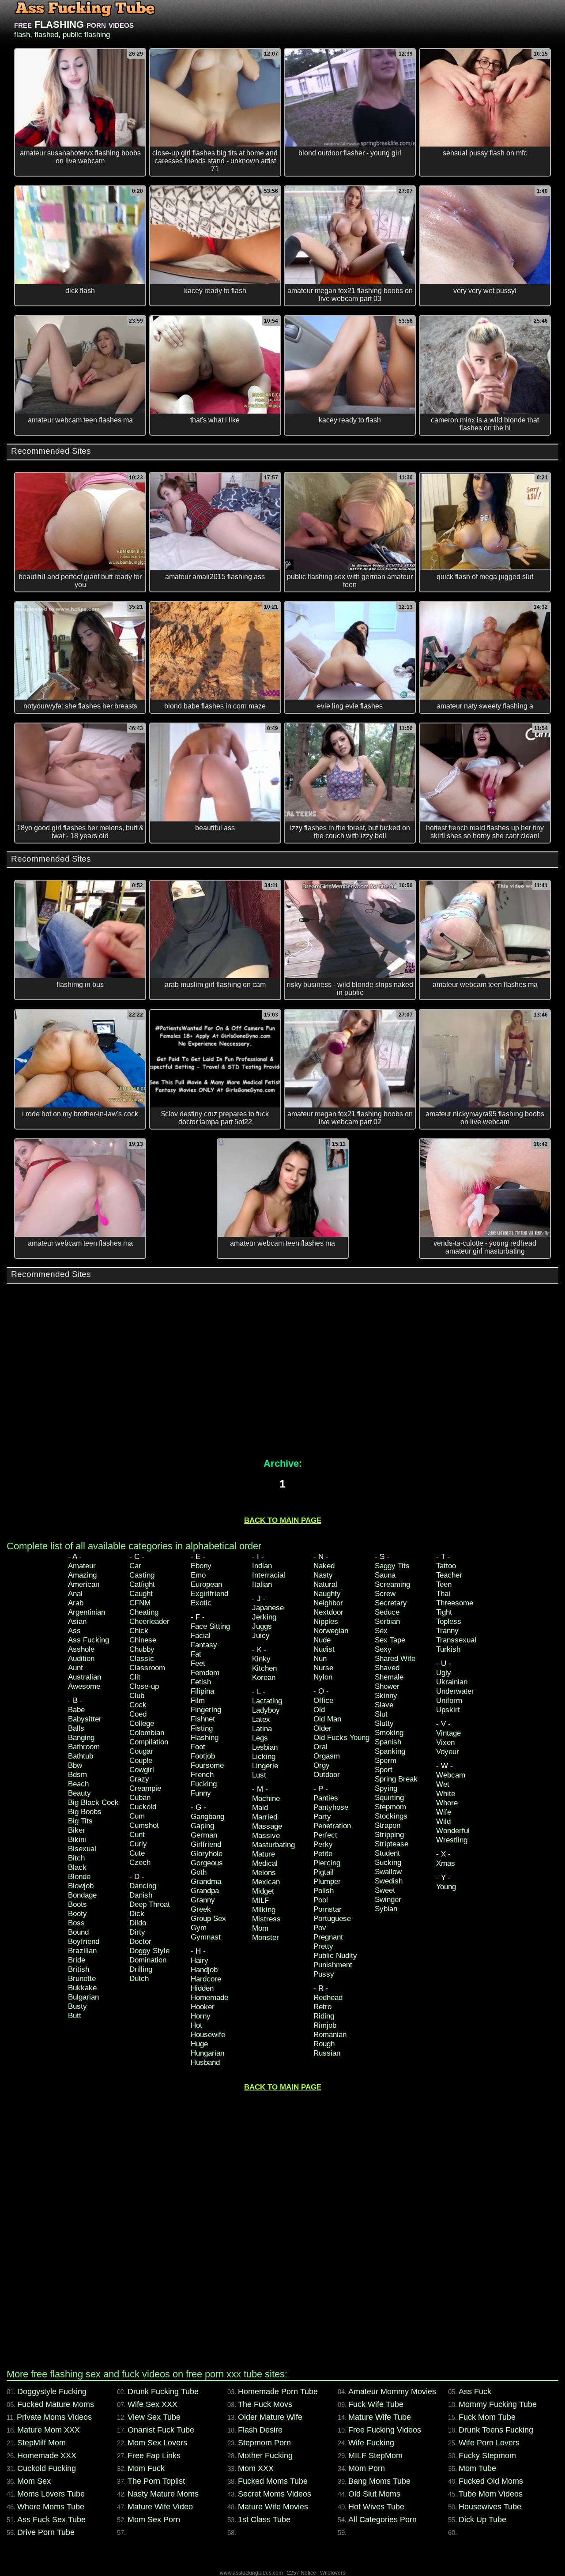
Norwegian (331, 1631)
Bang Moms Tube (379, 2481)
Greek (201, 1909)
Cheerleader (149, 1621)
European (206, 1584)
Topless (449, 1621)
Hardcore (206, 1979)
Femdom (205, 1673)
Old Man (327, 1719)
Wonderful (453, 1831)
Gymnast (206, 1937)
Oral (320, 1747)
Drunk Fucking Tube (163, 2391)
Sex (381, 1631)
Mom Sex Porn (154, 2520)
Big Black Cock (93, 1802)
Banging (81, 1738)
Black (77, 1867)
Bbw (75, 1765)
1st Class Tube (264, 2520)
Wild (443, 1821)
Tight (444, 1612)
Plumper (327, 1881)
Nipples (326, 1621)
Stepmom (390, 1807)
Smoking (389, 1733)
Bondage (82, 1895)
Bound (78, 1932)
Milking (264, 1910)
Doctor (140, 1941)
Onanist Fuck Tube (161, 2430)
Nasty (323, 1575)
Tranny (447, 1631)
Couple (141, 1761)
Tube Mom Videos (491, 2494)
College (142, 1723)
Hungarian (207, 2053)
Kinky (261, 1659)
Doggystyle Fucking (52, 2391)
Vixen (445, 1742)
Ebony (201, 1566)
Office (323, 1700)
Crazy (139, 1779)
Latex (261, 1719)
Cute (137, 1853)
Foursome (207, 1765)
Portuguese (332, 1919)
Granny (203, 1900)
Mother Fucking (265, 2455)
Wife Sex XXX (153, 2404)
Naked (324, 1566)
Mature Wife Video (160, 2507)
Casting (142, 1575)
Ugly (444, 1673)
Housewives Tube (490, 2507)
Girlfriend (206, 1844)
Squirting (389, 1798)
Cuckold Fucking (47, 2468)
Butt (75, 2016)
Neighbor (328, 1603)
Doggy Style (149, 1951)
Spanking (390, 1751)
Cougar (141, 1751)
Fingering (206, 1710)
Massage (267, 1826)
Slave (384, 1705)
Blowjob (81, 1886)
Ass (74, 1631)
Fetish (201, 1682)
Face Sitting (210, 1626)
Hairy (200, 1960)
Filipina (202, 1691)
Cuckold (143, 1807)
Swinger (388, 1900)
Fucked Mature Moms (56, 2404)
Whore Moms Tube (51, 2507)
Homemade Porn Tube (278, 2391)
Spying (386, 1788)
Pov (320, 1928)
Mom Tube (477, 2468)
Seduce (387, 1612)
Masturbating (273, 1845)
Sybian (386, 1909)
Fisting (202, 1728)
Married (265, 1817)
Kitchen (264, 1668)
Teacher (449, 1575)
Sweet (385, 1890)
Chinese (143, 1640)
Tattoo (446, 1566)
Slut (381, 1714)
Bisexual (82, 1849)
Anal (75, 1594)
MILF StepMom (375, 2455)
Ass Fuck (475, 2391)
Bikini (77, 1840)
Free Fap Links (154, 2455)
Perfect (325, 1835)
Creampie (145, 1788)
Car (135, 1566)
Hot (196, 2025)
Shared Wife (395, 1659)
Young (446, 1887)
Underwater (455, 1691)
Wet (443, 1784)
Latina (262, 1729)
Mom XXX (256, 2468)
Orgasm (327, 1756)
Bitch (76, 1858)
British (79, 1969)
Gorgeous (207, 1863)
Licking (264, 1757)
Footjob (203, 1756)
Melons (264, 1873)
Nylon (323, 1677)
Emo (198, 1575)
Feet (198, 1663)
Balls (76, 1728)
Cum (137, 1816)
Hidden (202, 1988)
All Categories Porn (382, 2520)
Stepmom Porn (264, 2443)
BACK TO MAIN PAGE (283, 1520)
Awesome (84, 1686)
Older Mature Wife (270, 2417)
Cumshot (144, 1825)
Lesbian (265, 1747)
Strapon (388, 1825)
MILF (260, 1900)
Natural (325, 1584)
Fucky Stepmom (487, 2455)
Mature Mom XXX (49, 2430)
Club (137, 1696)
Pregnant (328, 1937)
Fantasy (204, 1645)
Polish (324, 1891)
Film (198, 1700)
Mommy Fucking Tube (498, 2404)
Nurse (323, 1668)
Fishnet (203, 1719)
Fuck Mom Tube (487, 2417)
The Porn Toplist (156, 2481)
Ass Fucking (89, 1640)
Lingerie (265, 1766)
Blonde (79, 1877)
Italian (262, 1584)
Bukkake (82, 1988)
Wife (444, 1812)
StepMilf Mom (41, 2443)
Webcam (451, 1775)
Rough (324, 2044)
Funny (201, 1793)
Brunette (82, 1979)
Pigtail (324, 1872)
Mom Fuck (146, 2468)
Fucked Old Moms (491, 2481)
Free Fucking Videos (385, 2430)
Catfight (142, 1584)
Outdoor (327, 1775)
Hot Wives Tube (376, 2507)
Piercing (327, 1863)
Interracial (269, 1575)
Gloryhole (207, 1854)
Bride (77, 1960)
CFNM (140, 1603)
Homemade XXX (47, 2455)
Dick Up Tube (482, 2520)
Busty (77, 2006)
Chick (139, 1631)
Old (319, 1710)
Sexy (383, 1649)
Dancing (143, 1886)
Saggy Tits (392, 1566)
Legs (260, 1738)
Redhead (328, 1998)
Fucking (204, 1784)
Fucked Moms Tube (273, 2481)
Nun (320, 1659)
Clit (135, 1677)
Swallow (388, 1872)
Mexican (266, 1882)
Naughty (327, 1594)
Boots (77, 1904)
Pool (321, 1900)
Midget (263, 1891)
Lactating (267, 1701)
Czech (140, 1862)
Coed (138, 1714)
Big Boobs (85, 1812)
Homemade (209, 1998)
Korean (264, 1678)
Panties (326, 1798)
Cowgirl (142, 1770)
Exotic (201, 1603)
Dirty (137, 1932)
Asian (77, 1621)
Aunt (75, 1668)
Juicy (261, 1636)
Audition (81, 1659)
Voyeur (448, 1752)
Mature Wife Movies (273, 2507)
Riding (324, 2016)
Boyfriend (84, 1941)
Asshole (81, 1649)
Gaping (202, 1826)
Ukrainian (452, 1682)
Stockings (391, 1816)
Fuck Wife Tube (376, 2404)
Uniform (449, 1700)
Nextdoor (328, 1612)
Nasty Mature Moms (163, 2494)
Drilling (141, 1969)
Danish (141, 1895)
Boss (76, 1923)
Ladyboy (266, 1710)
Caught (141, 1594)
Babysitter (85, 1719)
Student (387, 1853)
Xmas (446, 1863)
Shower (387, 1686)
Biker (77, 1830)
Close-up (144, 1686)
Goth (199, 1872)
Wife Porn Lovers (489, 2443)
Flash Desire (260, 2430)
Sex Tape (390, 1640)
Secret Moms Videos (275, 2494)
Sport (384, 1770)
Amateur (82, 1566)
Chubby (142, 1649)
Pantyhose (331, 1807)
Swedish (389, 1881)
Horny (201, 2016)
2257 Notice (301, 2573)
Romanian (330, 2035)
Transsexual (456, 1640)
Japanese (268, 1608)
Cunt (137, 1835)
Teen (444, 1584)
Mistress (266, 1919)
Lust (259, 1775)
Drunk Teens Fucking (496, 2430)
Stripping (389, 1835)
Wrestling (452, 1840)
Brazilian (82, 1951)
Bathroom (84, 1747)
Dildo (138, 1923)
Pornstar (328, 1909)
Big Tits (80, 1821)
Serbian (387, 1621)
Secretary (391, 1603)
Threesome (455, 1603)
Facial (201, 1636)
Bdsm (77, 1775)
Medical (265, 1863)
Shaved (387, 1668)
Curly (138, 1844)
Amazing (82, 1575)
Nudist (324, 1649)
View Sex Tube (154, 2417)
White (446, 1794)
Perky (323, 1844)
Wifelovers (333, 2573)
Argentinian (87, 1612)
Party (322, 1817)
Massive (266, 1836)
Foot (198, 1747)
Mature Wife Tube (380, 2417)
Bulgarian (83, 1997)
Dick (137, 1914)
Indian (262, 1566)
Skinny (386, 1696)
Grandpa (205, 1891)
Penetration (332, 1826)
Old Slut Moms (374, 2494)
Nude (322, 1640)
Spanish (388, 1742)
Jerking (264, 1617)
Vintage (448, 1733)
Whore (447, 1803)
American (84, 1584)
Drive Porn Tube (46, 2532)
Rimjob (325, 2025)
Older (322, 1728)
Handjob (204, 1970)
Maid (260, 1808)
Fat (196, 1654)
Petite (323, 1854)
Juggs (262, 1626)
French (202, 1775)
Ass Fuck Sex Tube (51, 2520)
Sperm (386, 1761)
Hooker (203, 2007)
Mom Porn (367, 2468)
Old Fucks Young (341, 1738)
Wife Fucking (371, 2443)
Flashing (205, 1738)
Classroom (147, 1668)
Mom (260, 1928)
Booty (77, 1914)
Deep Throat (150, 1904)
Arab (76, 1603)
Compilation (149, 1742)
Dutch (139, 1979)
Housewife (208, 2035)
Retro (322, 2007)
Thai (443, 1594)
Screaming (392, 1584)
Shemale (389, 1677)
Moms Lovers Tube (51, 2494)
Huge (199, 2044)
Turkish (448, 1649)
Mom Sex (34, 2481)
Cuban (140, 1798)
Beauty (79, 1793)
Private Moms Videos (54, 2417)
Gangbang (207, 1817)
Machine (266, 1798)
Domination (148, 1960)
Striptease (392, 1844)
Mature (264, 1854)
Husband (205, 2062)
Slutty (384, 1723)
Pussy (324, 1974)
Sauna (385, 1575)
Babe (76, 1710)
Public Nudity (335, 1956)
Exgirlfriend (209, 1594)
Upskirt (448, 1710)
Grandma (206, 1881)
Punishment (333, 1965)
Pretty (323, 1946)
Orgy (322, 1765)
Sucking (388, 1862)
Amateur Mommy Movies (392, 2391)
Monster (266, 1938)
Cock (138, 1705)
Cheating (144, 1612)
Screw (385, 1594)
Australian (85, 1677)
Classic (142, 1659)
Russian (327, 2053)
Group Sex (208, 1919)
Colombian (147, 1733)
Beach (78, 1784)
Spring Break (396, 1779)
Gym (199, 1928)
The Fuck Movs (265, 2404)
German (204, 1835)
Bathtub (81, 1756)
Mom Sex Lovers (157, 2443)
